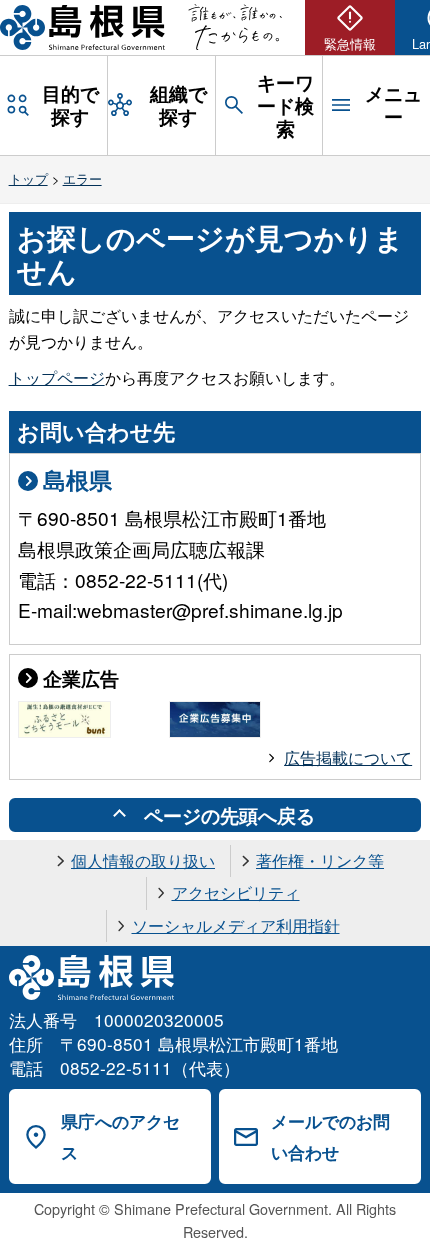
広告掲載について (348, 757)
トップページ (57, 377)
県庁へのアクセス (120, 1136)
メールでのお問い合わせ (330, 1136)
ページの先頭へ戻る (229, 815)
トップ (28, 178)
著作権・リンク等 (320, 860)
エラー (82, 178)
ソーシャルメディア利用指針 (236, 925)
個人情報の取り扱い (143, 860)
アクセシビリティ (236, 892)
